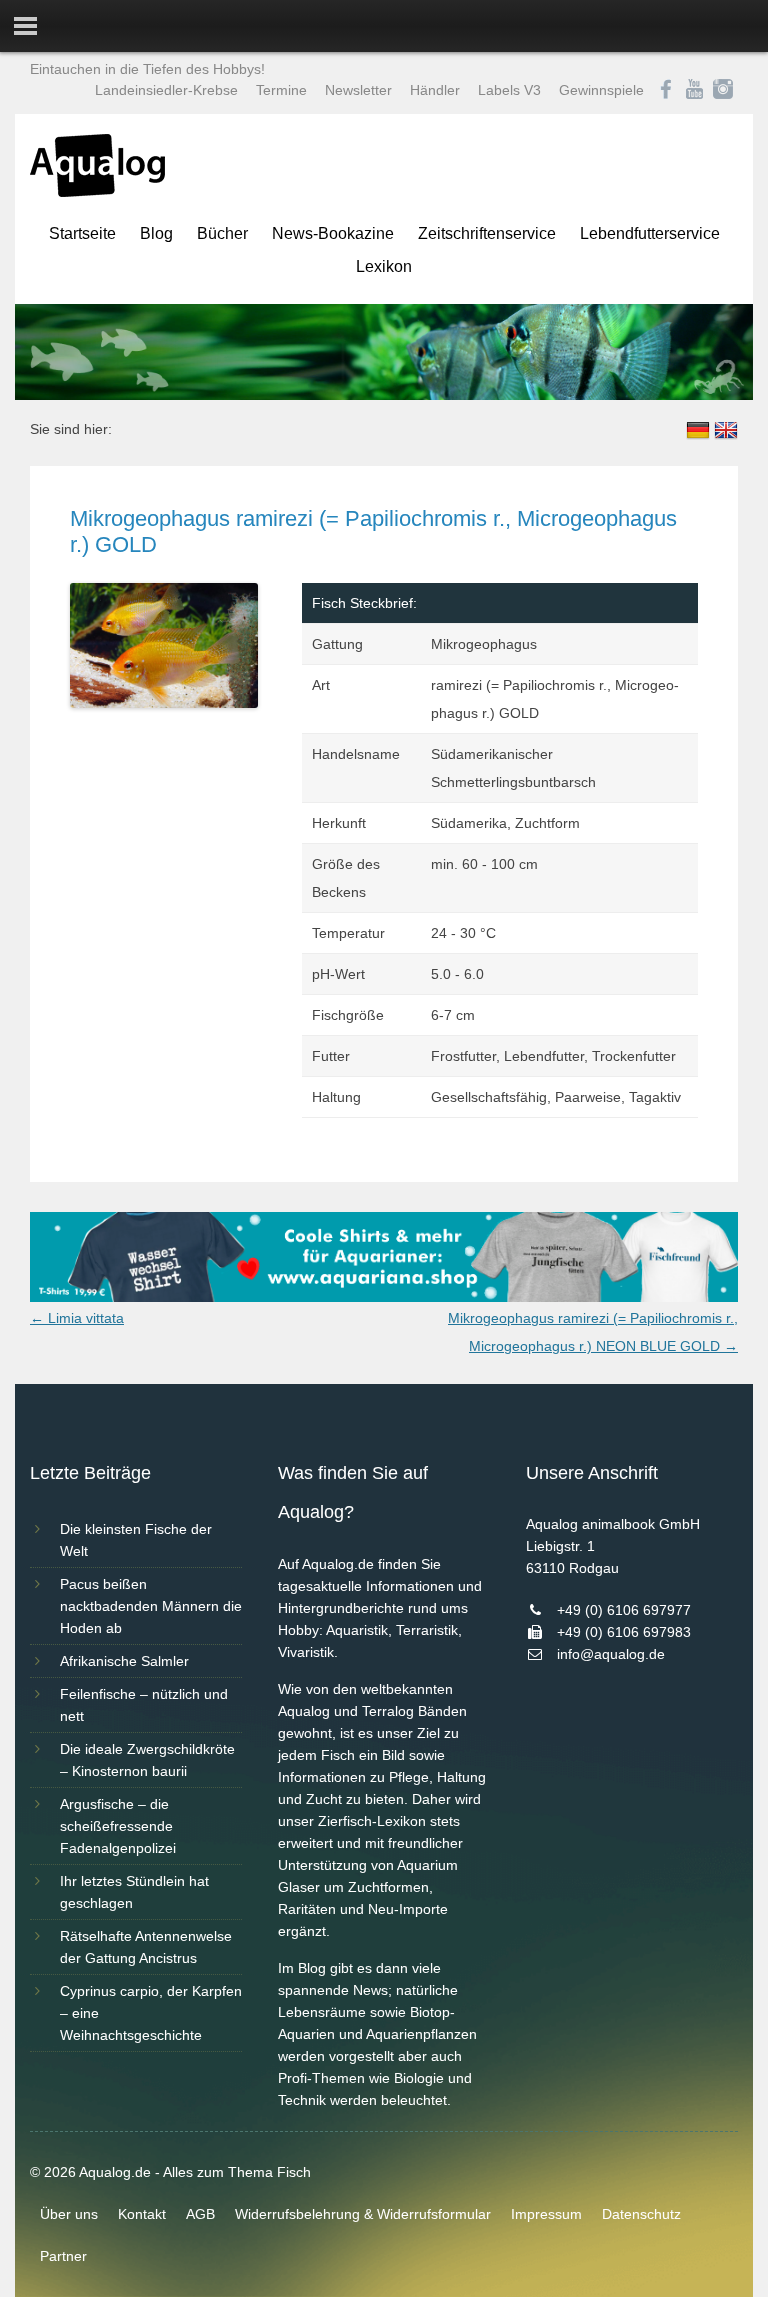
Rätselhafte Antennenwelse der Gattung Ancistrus (146, 1947)
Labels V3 (509, 90)
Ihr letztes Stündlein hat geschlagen (134, 1892)
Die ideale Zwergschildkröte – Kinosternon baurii (147, 1760)
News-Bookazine (333, 233)
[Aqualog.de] (97, 192)
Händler (435, 90)
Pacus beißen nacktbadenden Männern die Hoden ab (151, 1606)
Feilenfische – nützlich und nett (144, 1705)
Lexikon (384, 266)
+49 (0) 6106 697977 (624, 1610)
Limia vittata (77, 1318)
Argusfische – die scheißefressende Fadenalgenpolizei (118, 1826)
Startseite (82, 233)
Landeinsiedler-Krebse (166, 90)
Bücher (222, 233)
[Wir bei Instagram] (723, 90)
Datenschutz (641, 2214)
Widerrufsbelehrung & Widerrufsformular (363, 2214)
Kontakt (142, 2214)
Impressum (546, 2214)
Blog (156, 233)
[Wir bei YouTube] (694, 90)
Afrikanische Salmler (124, 1661)
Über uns (69, 2214)
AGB (200, 2214)
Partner (63, 2256)
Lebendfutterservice (650, 233)
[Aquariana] (384, 1297)
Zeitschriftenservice (487, 233)
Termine (281, 90)
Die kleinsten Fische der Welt (136, 1540)
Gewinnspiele (601, 90)
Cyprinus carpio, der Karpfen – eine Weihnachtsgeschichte (151, 2013)
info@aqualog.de (611, 1654)
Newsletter (358, 90)
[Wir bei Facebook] (666, 90)
